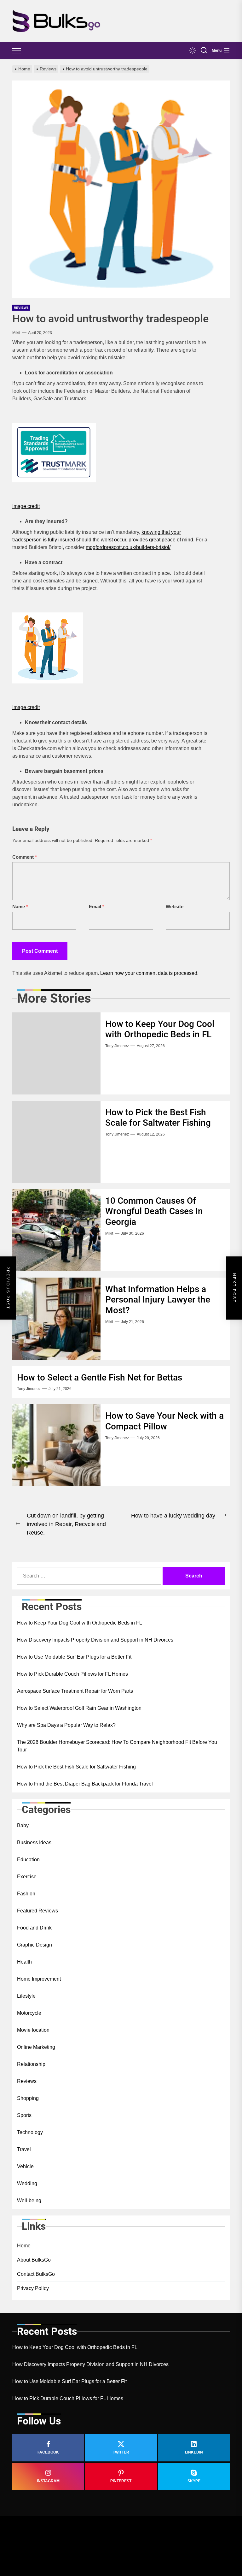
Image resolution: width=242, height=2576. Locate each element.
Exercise (27, 1877)
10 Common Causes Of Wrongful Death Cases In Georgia (154, 1211)
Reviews (21, 308)
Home (24, 2246)
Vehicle (25, 2166)
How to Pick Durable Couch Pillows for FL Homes (72, 1674)
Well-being (29, 2200)
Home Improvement (39, 1979)
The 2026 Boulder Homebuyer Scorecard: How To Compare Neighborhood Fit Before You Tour (117, 1746)
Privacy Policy (33, 2288)
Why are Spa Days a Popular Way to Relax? (66, 1725)
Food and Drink (34, 1928)
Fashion (26, 1894)
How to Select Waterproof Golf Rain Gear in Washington (79, 1708)
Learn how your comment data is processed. (149, 973)
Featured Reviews (37, 1911)
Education (28, 1860)
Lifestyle (26, 1996)
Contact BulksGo (36, 2274)
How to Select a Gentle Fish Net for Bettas (100, 1377)
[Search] (204, 51)
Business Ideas (34, 1843)
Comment (25, 857)
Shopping (28, 2098)
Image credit (26, 506)
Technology (30, 2132)
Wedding (27, 2183)
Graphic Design (35, 1945)
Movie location (33, 2030)
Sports (24, 2115)
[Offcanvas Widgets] (17, 51)
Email (97, 906)
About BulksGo (34, 2260)
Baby (23, 1825)
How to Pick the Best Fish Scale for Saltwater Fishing (158, 1118)
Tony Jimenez (117, 1046)
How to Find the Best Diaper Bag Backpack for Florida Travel (85, 1784)
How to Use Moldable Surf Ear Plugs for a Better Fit (74, 1657)
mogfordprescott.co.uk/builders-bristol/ (128, 547)
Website (175, 906)
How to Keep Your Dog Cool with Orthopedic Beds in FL (160, 1029)
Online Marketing (36, 2047)
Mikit (16, 333)
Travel (24, 2149)
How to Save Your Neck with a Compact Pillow (164, 1421)
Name (20, 906)
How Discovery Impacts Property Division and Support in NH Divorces (95, 1640)
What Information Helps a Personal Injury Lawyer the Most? (158, 1300)
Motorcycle (29, 2013)
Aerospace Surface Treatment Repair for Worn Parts (75, 1691)
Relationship (31, 2064)
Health (24, 1962)
